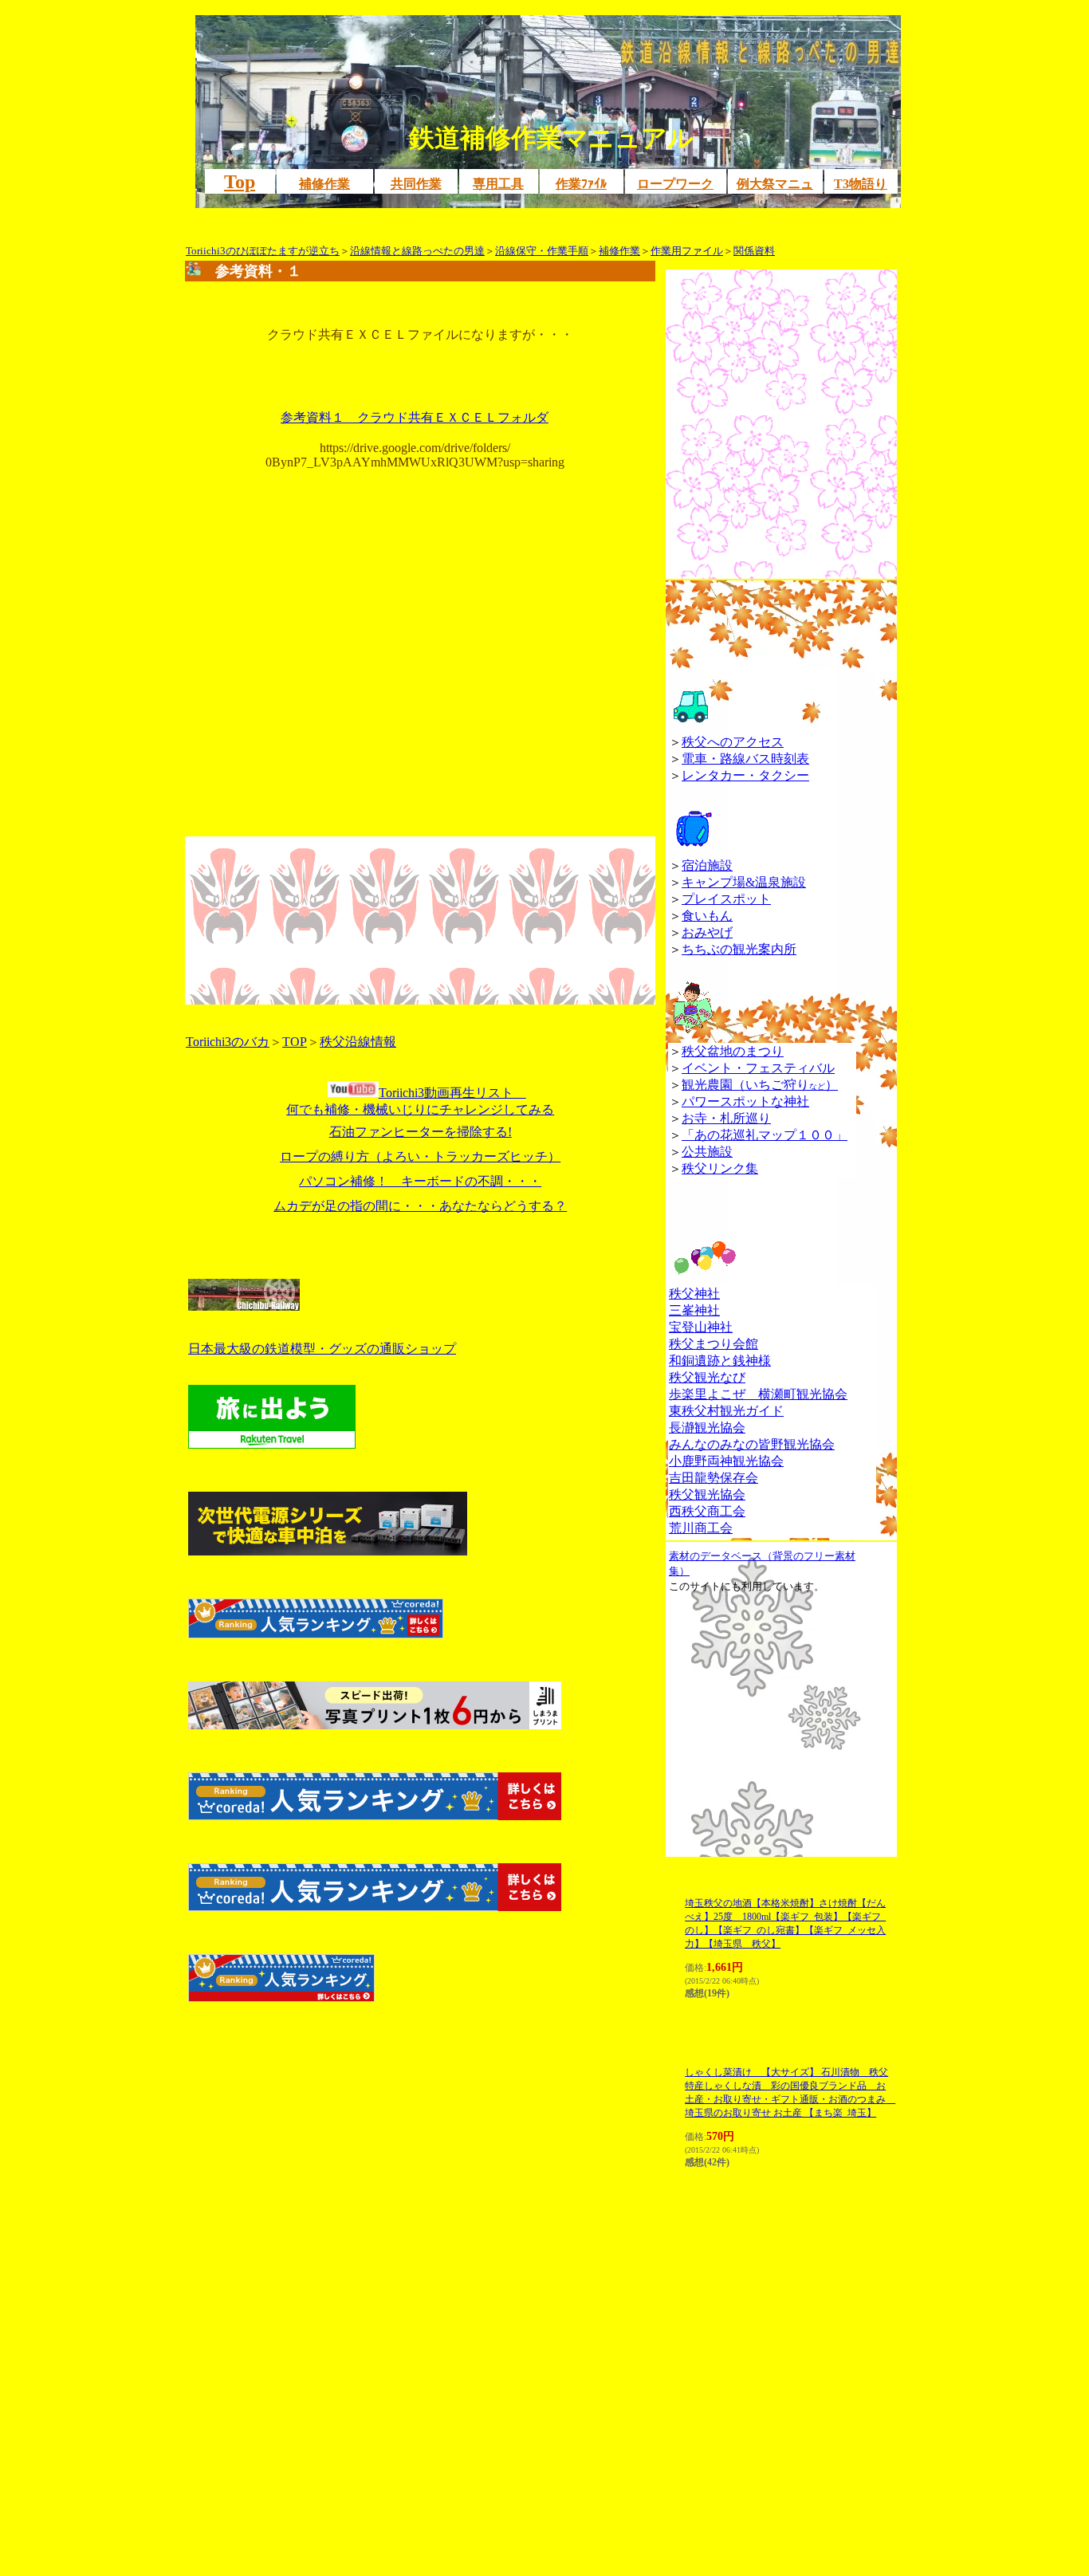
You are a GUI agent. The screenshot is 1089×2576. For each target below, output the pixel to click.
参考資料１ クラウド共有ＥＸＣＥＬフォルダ (415, 417)
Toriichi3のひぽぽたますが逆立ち (263, 251)
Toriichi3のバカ (228, 1042)
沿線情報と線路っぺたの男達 (417, 251)
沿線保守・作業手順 (542, 251)
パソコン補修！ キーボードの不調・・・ (420, 1181)
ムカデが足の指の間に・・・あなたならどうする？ (420, 1206)
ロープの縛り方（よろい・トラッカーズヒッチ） (420, 1156)
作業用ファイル (687, 251)
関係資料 (754, 251)
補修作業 (619, 251)
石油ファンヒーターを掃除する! (421, 1132)
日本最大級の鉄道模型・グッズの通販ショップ (322, 1349)
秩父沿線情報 (358, 1042)
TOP (295, 1042)
